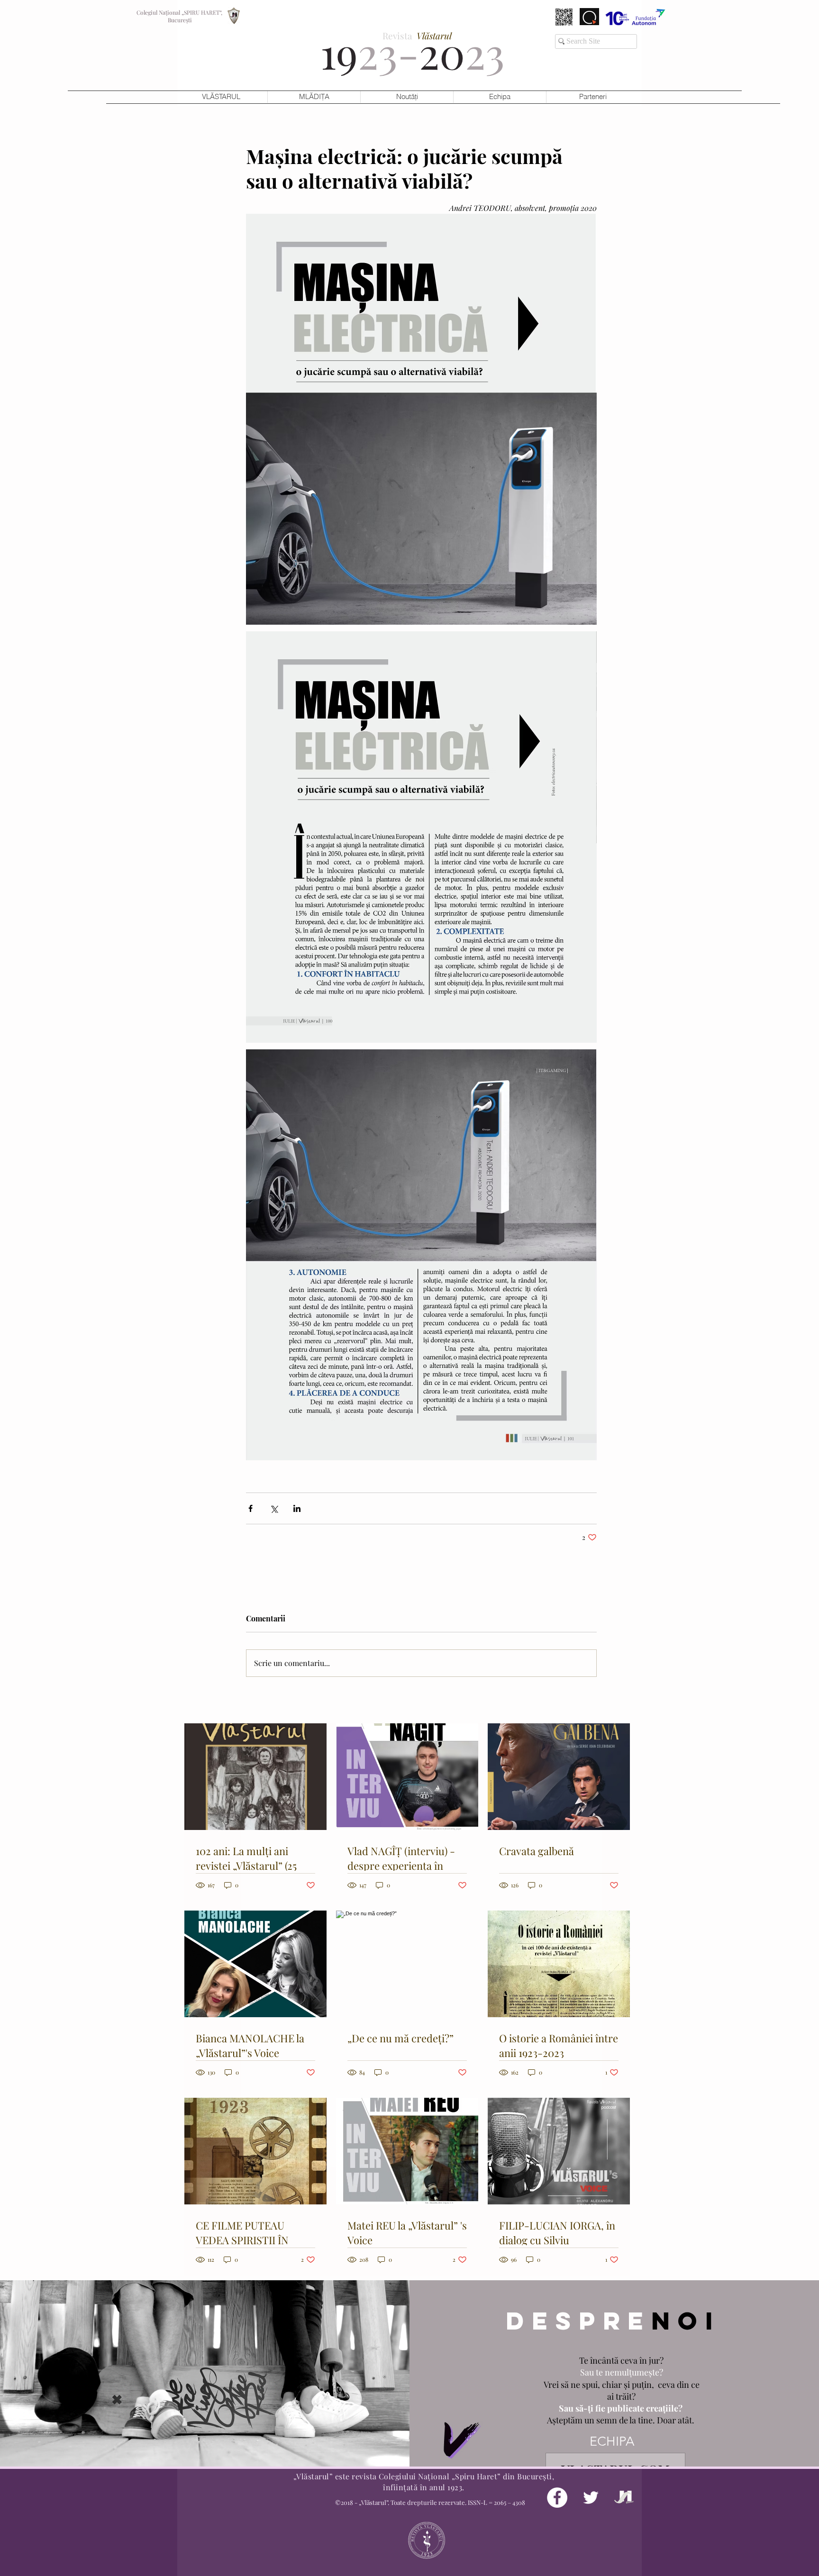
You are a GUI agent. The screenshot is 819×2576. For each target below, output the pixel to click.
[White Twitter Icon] (591, 2498)
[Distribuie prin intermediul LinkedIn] (297, 1508)
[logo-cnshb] (624, 2498)
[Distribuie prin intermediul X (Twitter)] (274, 1508)
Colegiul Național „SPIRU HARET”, (180, 12)
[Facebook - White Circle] (557, 2498)
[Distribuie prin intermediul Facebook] (250, 1508)
